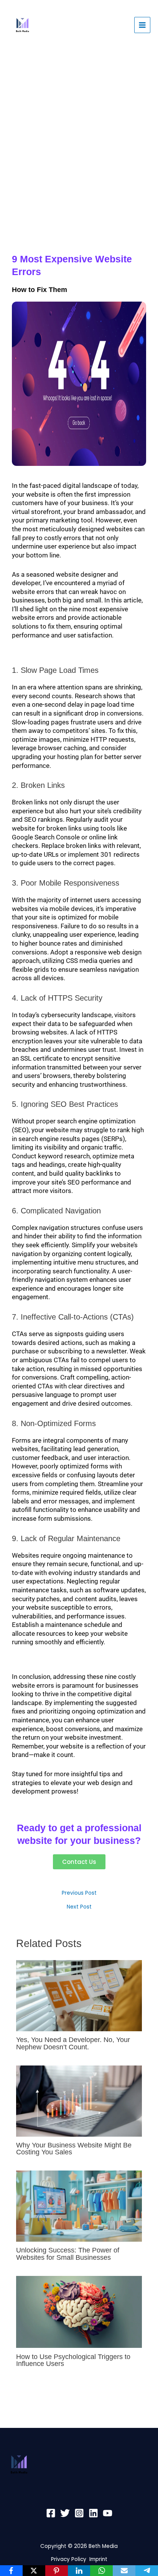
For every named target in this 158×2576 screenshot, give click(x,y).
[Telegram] (147, 2571)
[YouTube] (108, 2513)
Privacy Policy (70, 2559)
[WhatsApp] (101, 2571)
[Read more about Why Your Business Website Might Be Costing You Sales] (79, 2101)
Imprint (98, 2559)
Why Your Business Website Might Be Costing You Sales (74, 2148)
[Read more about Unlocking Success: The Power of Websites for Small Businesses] (79, 2206)
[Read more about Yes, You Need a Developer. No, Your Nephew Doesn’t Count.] (79, 1996)
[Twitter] (65, 2513)
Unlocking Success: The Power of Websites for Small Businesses (68, 2253)
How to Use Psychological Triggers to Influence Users (73, 2360)
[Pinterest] (57, 2571)
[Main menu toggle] (142, 25)
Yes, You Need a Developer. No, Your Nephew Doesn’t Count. (73, 2043)
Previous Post (79, 1893)
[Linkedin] (93, 2513)
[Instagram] (79, 2513)
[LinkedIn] (79, 2571)
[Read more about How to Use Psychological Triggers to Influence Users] (79, 2312)
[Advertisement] (79, 137)
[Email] (124, 2571)
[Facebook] (51, 2513)
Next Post (79, 1907)
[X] (34, 2571)
